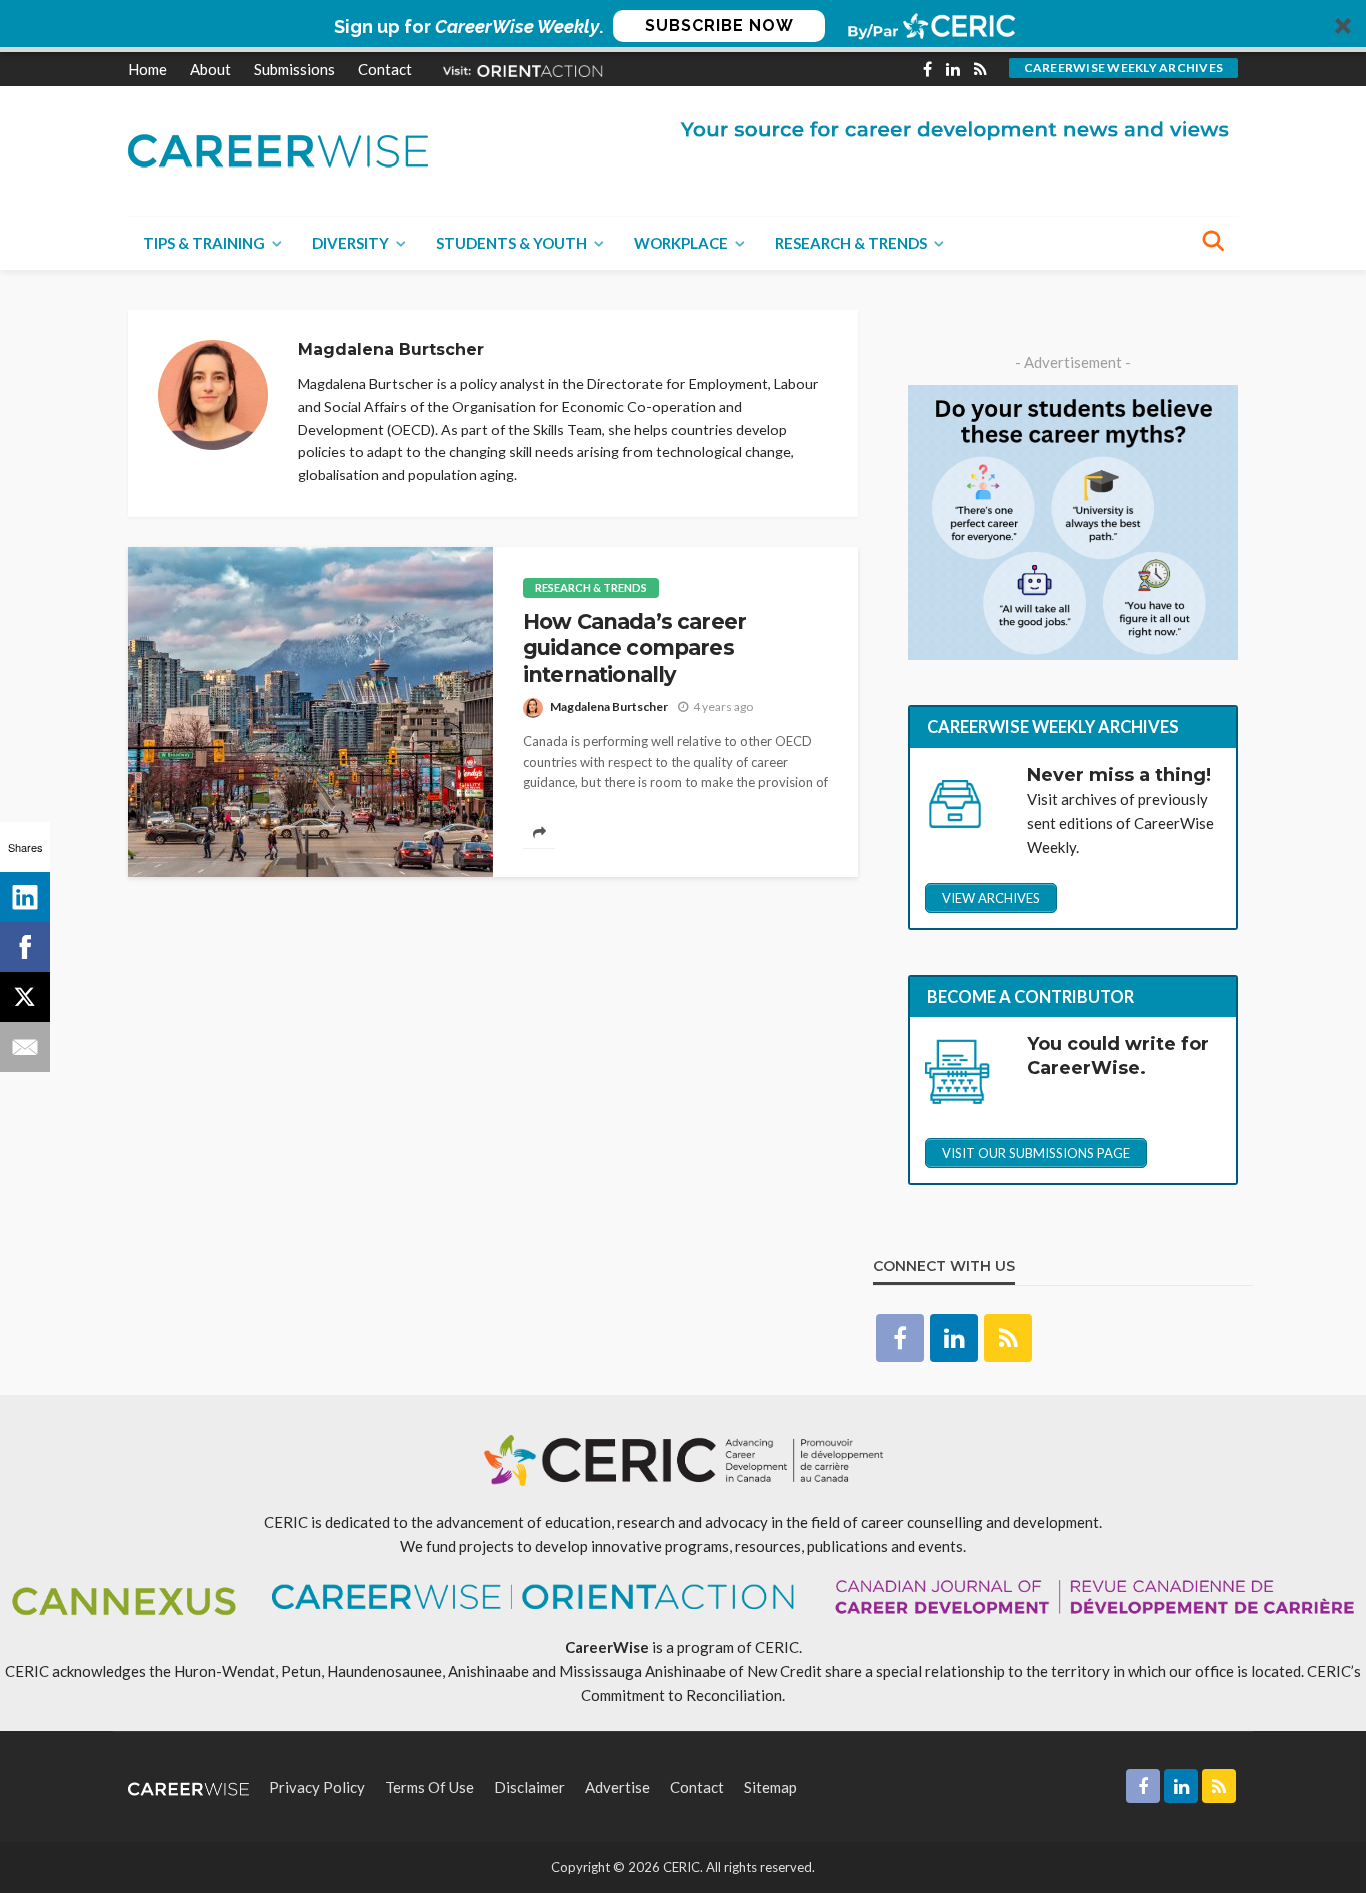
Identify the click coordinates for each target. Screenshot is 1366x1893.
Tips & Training (204, 243)
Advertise (617, 1787)
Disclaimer (529, 1787)
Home (147, 69)
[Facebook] (25, 947)
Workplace (681, 243)
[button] (683, 26)
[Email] (25, 1047)
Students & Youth (511, 243)
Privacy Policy (317, 1787)
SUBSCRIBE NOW (719, 25)
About (210, 69)
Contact (385, 69)
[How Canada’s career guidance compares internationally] (310, 712)
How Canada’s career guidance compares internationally (634, 648)
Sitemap (770, 1787)
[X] (25, 997)
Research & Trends (851, 243)
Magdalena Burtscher (609, 706)
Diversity (350, 243)
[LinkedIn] (25, 897)
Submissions (294, 69)
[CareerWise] (278, 148)
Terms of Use (429, 1787)
